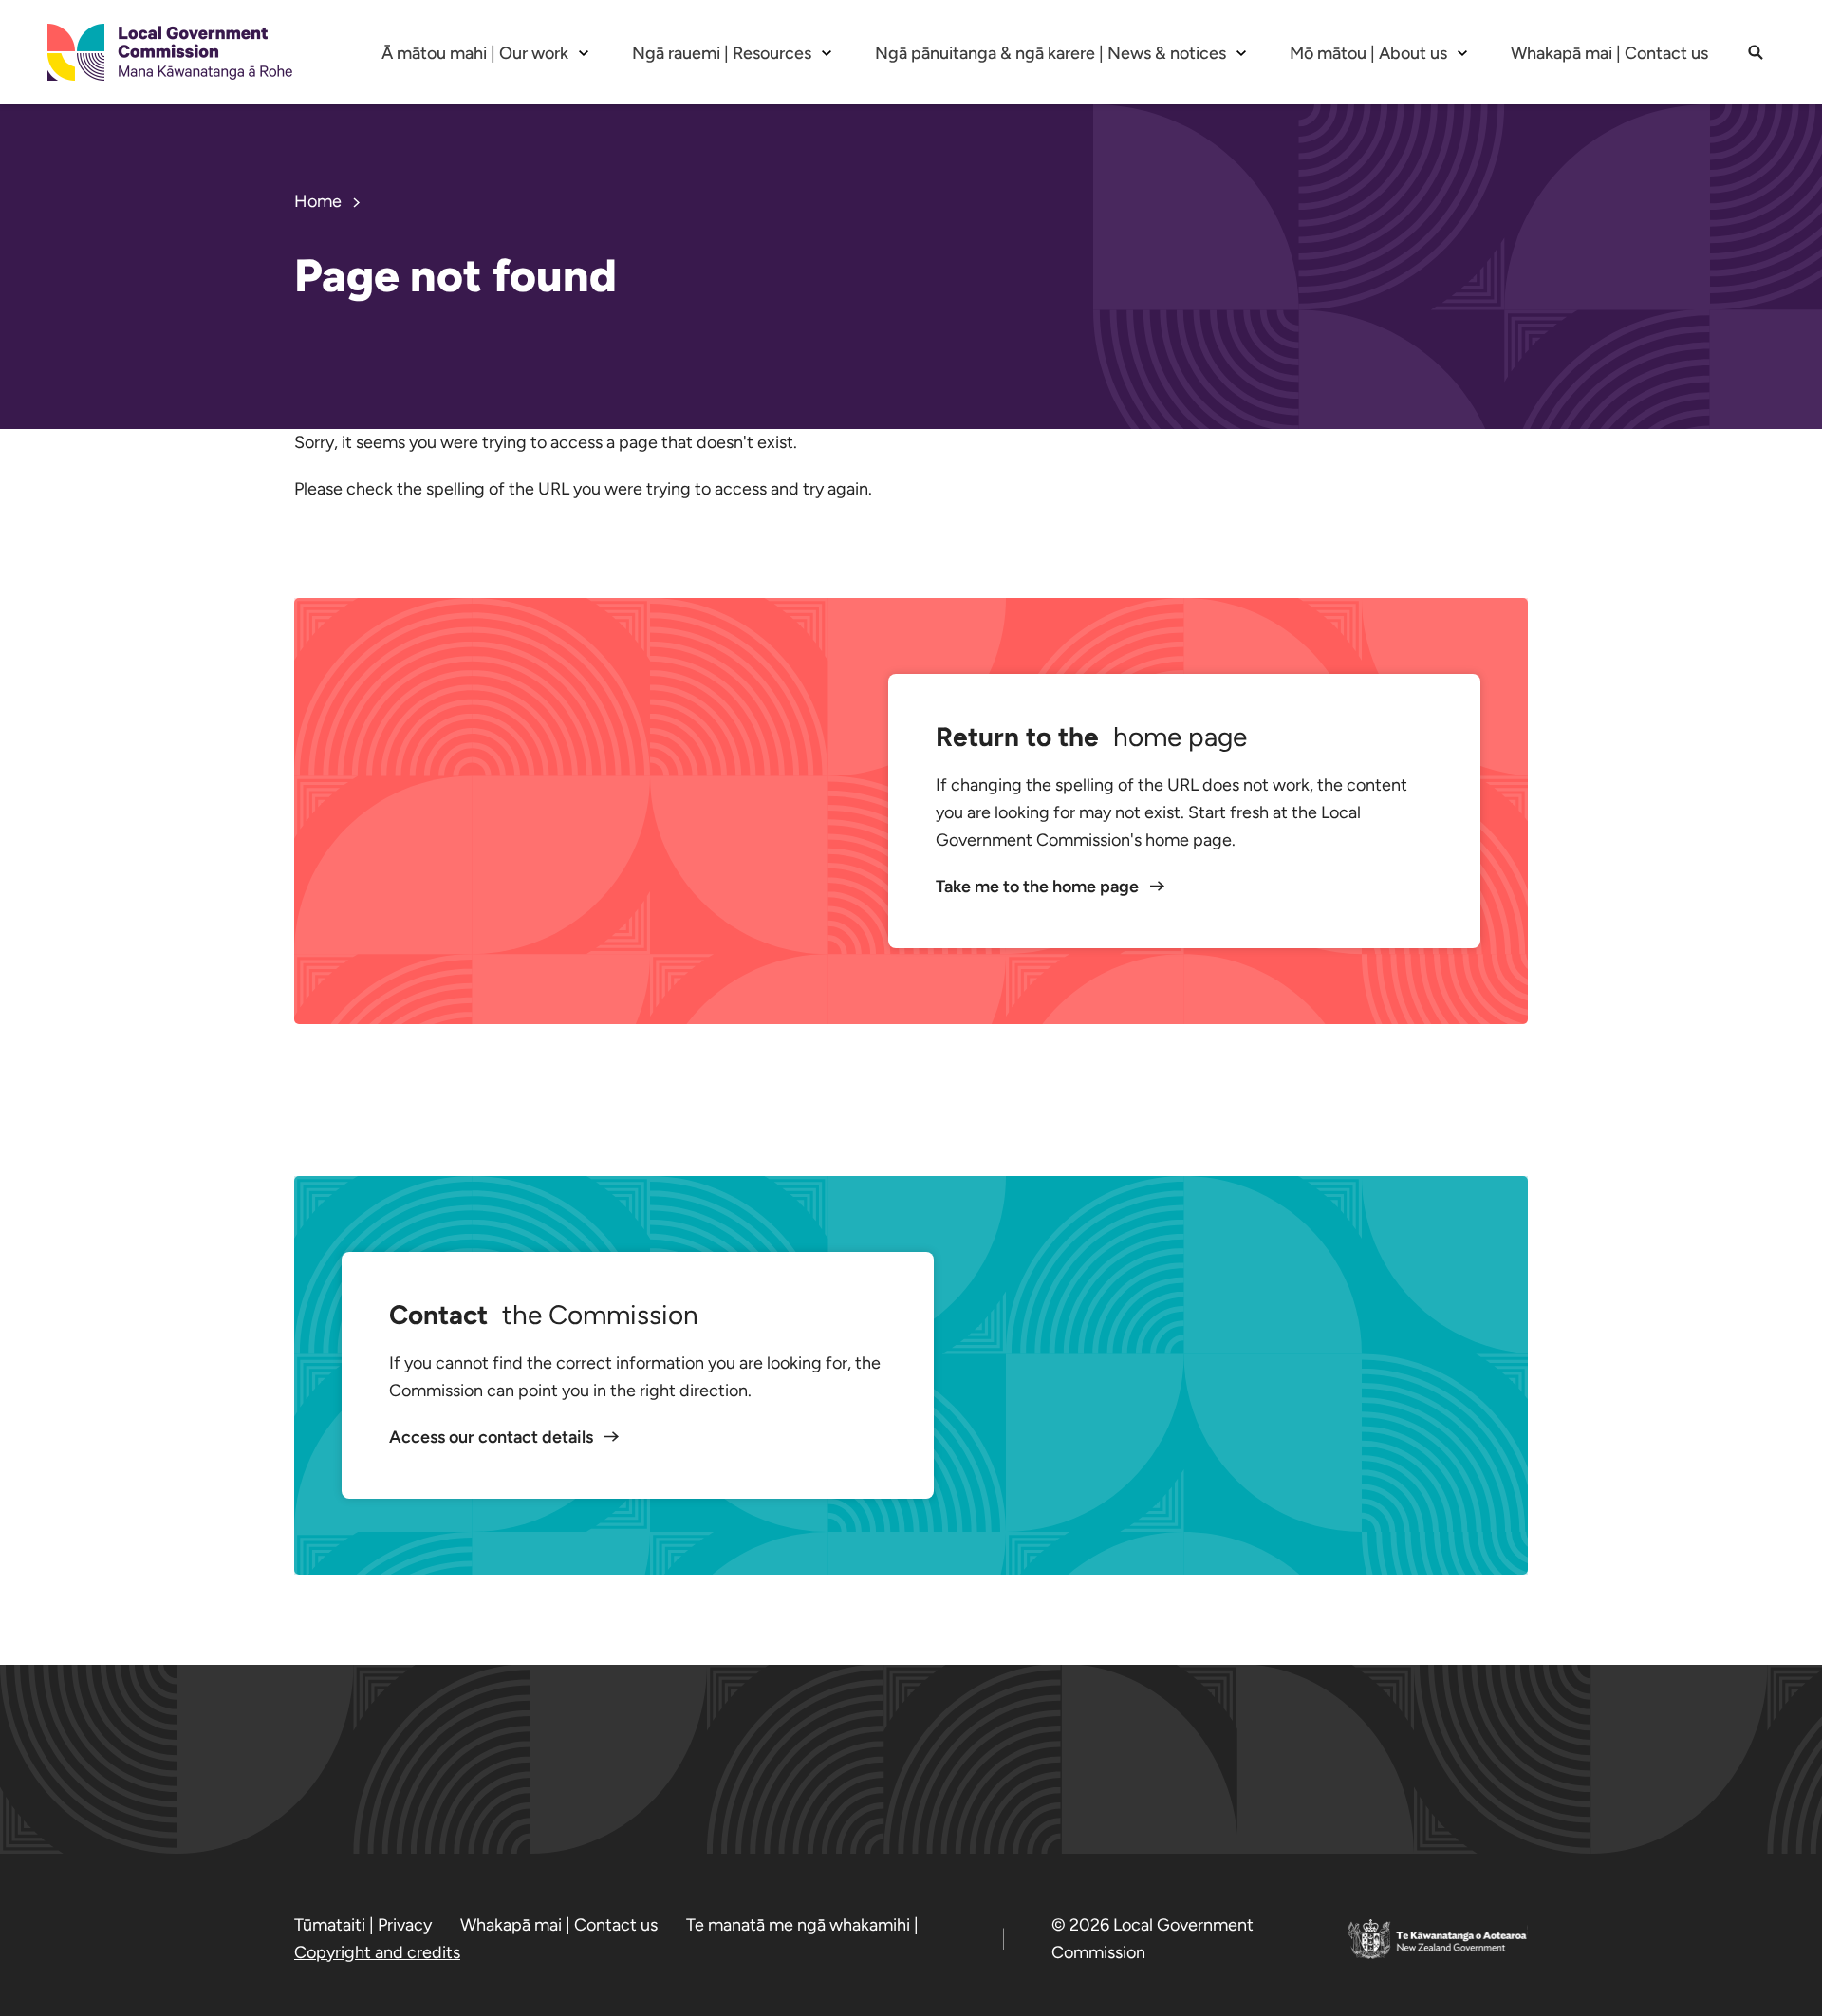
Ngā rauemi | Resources (722, 53)
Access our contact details (493, 1437)
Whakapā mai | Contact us (1609, 53)
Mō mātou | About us (1368, 53)
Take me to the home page (1039, 887)
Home (318, 201)
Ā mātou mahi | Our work (475, 53)
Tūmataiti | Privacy (363, 1925)
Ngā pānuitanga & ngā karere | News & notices (1050, 53)
